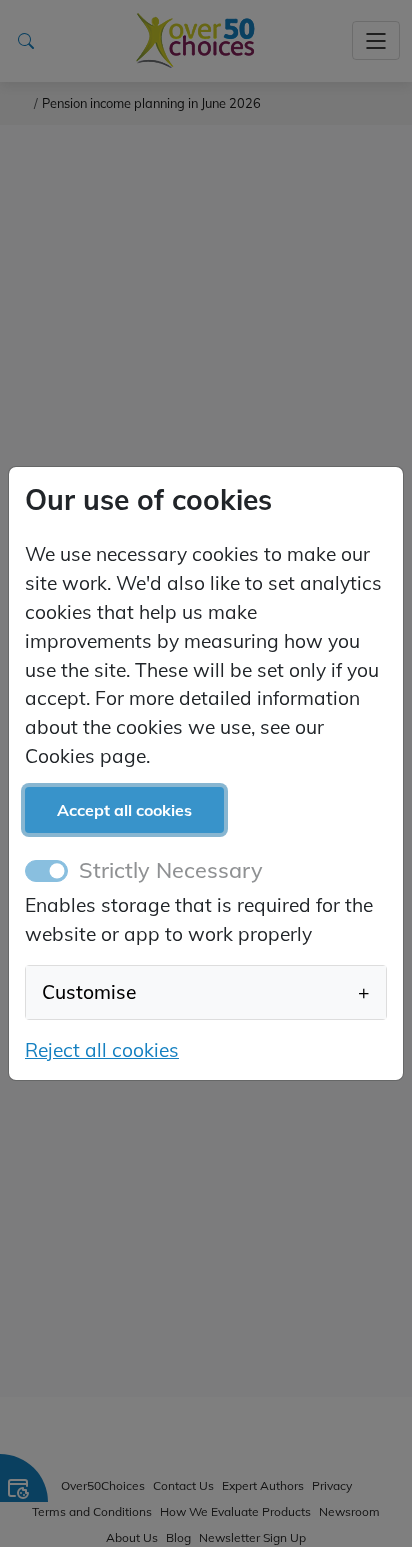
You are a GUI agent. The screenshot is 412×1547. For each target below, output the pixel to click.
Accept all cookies (124, 810)
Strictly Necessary (171, 870)
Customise (206, 992)
